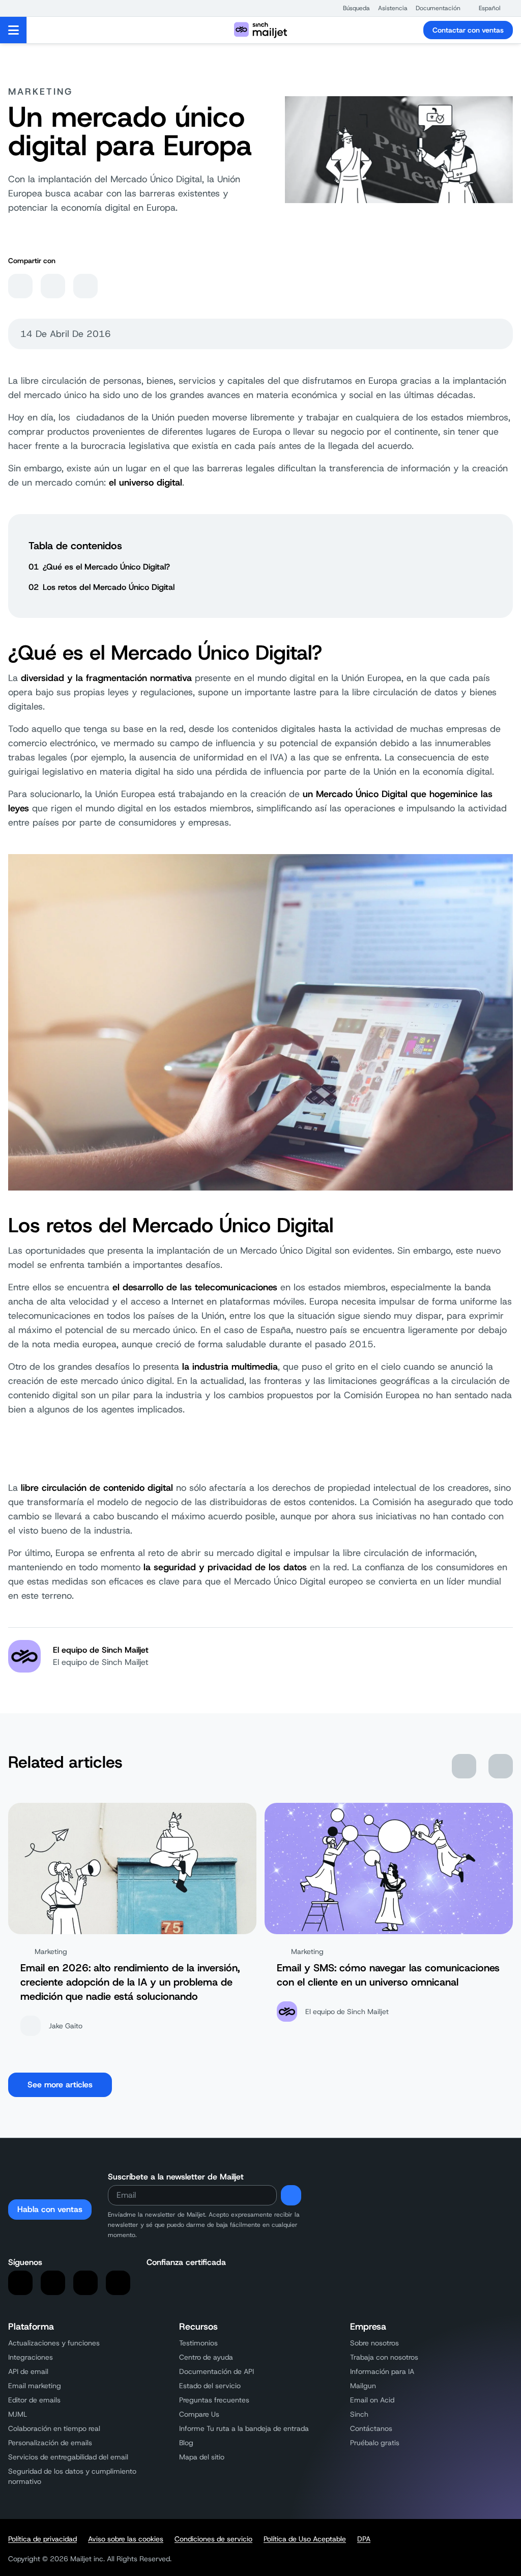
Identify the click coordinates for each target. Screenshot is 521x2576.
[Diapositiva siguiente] (501, 1766)
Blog (186, 2443)
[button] (351, 8)
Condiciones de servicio (213, 2539)
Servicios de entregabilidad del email (68, 2457)
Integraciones (31, 2357)
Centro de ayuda (206, 2357)
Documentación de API (216, 2371)
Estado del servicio (210, 2386)
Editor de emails (34, 2400)
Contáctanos (371, 2428)
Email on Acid (372, 2400)
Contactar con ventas (468, 30)
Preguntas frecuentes (214, 2400)
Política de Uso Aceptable (305, 2539)
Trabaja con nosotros (384, 2357)
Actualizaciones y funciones (54, 2343)
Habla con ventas (50, 2209)
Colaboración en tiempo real (54, 2428)
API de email (28, 2371)
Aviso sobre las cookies (126, 2539)
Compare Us (199, 2414)
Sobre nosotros (374, 2343)
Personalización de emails (50, 2443)
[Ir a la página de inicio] (260, 30)
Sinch (359, 2414)
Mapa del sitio (202, 2457)
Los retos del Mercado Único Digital (109, 587)
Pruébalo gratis (375, 2443)
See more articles (60, 2085)
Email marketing (35, 2386)
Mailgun (363, 2386)
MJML (18, 2414)
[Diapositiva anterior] (464, 1766)
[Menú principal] (13, 30)
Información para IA (382, 2371)
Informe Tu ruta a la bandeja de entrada (244, 2428)
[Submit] (291, 2195)
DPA (364, 2539)
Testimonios (198, 2343)
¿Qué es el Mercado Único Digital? (106, 567)
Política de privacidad (42, 2539)
